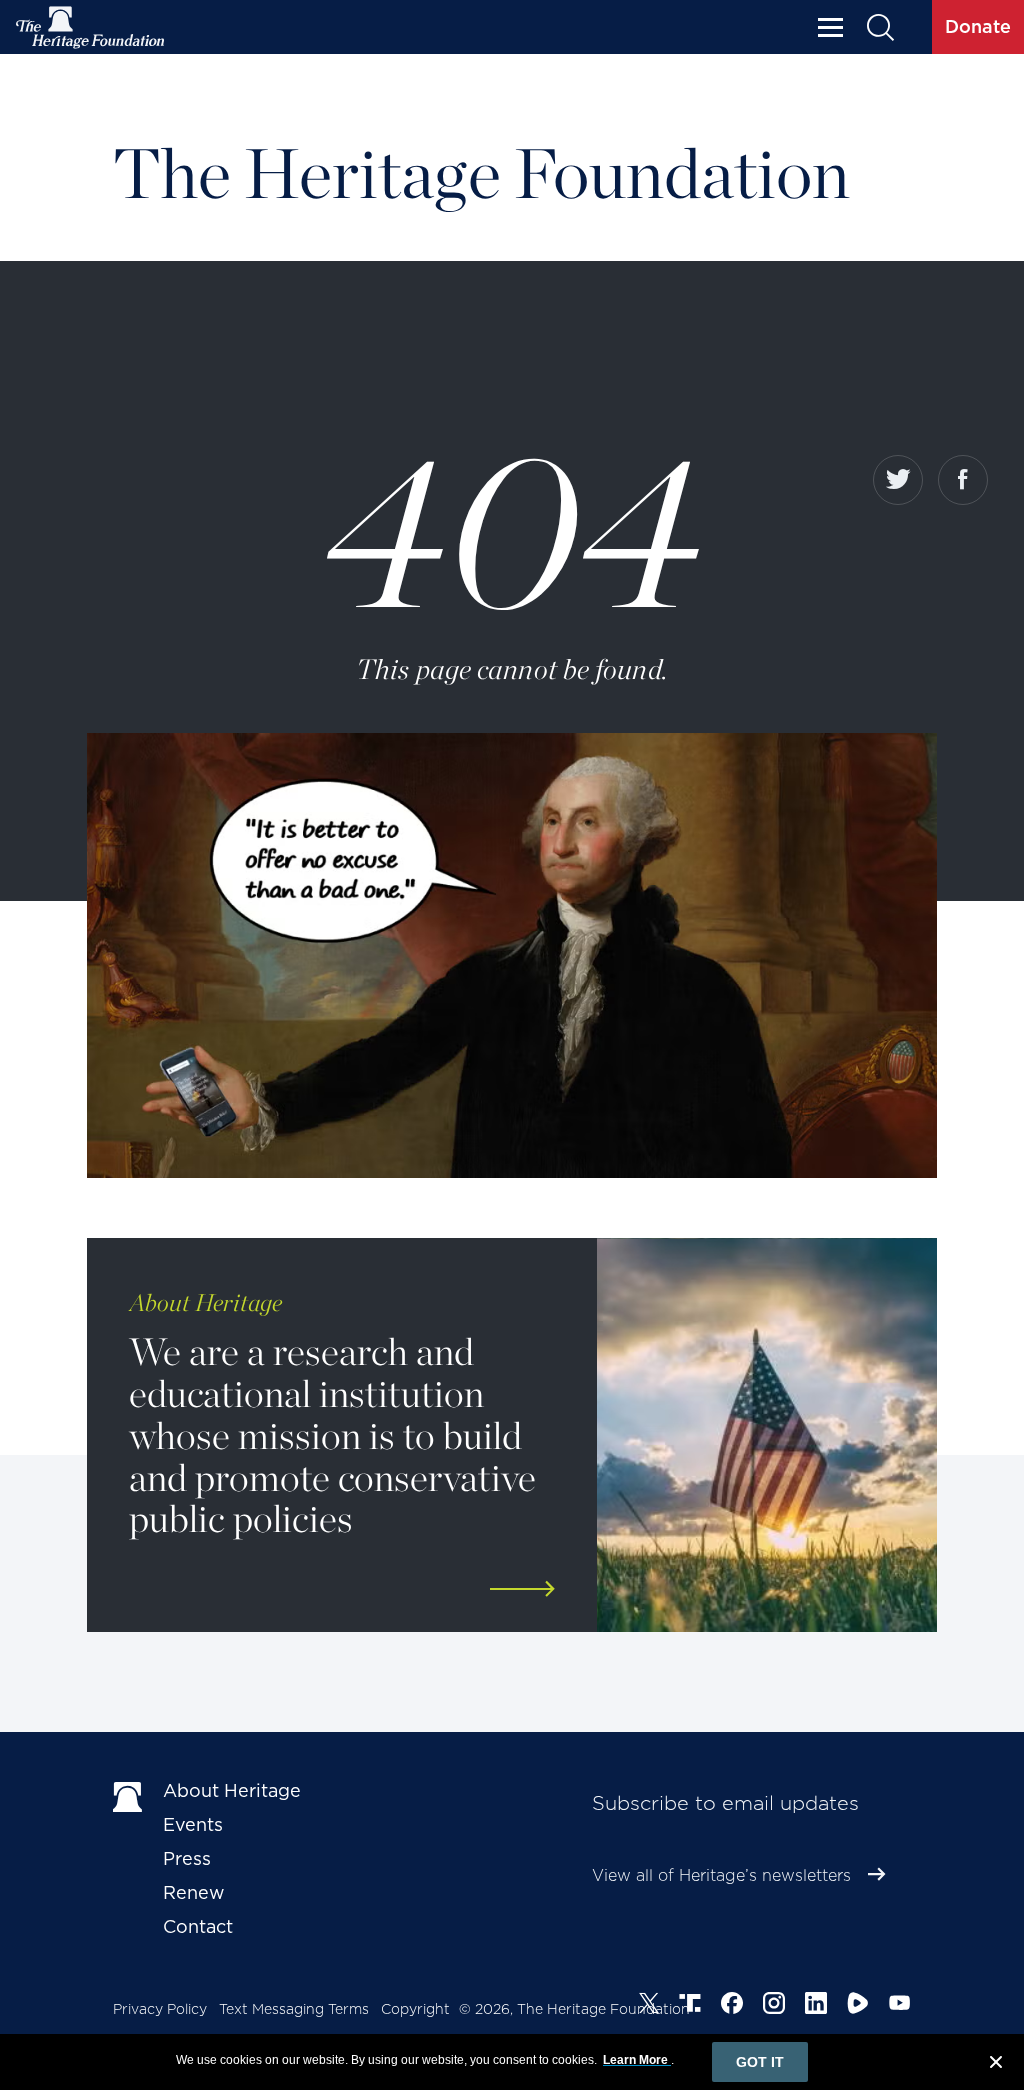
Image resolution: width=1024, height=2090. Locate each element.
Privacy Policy (160, 2009)
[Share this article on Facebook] (963, 480)
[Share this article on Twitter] (898, 480)
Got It (760, 2062)
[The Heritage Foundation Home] (91, 27)
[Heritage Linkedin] (816, 2006)
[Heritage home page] (128, 1795)
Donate (978, 26)
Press (187, 1858)
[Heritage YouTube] (900, 2006)
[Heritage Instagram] (774, 2006)
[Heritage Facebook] (732, 2006)
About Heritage (232, 1790)
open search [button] (879, 27)
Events (193, 1824)
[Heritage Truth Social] (690, 2006)
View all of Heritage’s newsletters (721, 1875)
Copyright (415, 2009)
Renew (194, 1892)
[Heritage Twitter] (649, 2006)
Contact (198, 1926)
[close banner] (996, 2065)
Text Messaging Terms (294, 2009)
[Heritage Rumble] (858, 2006)
